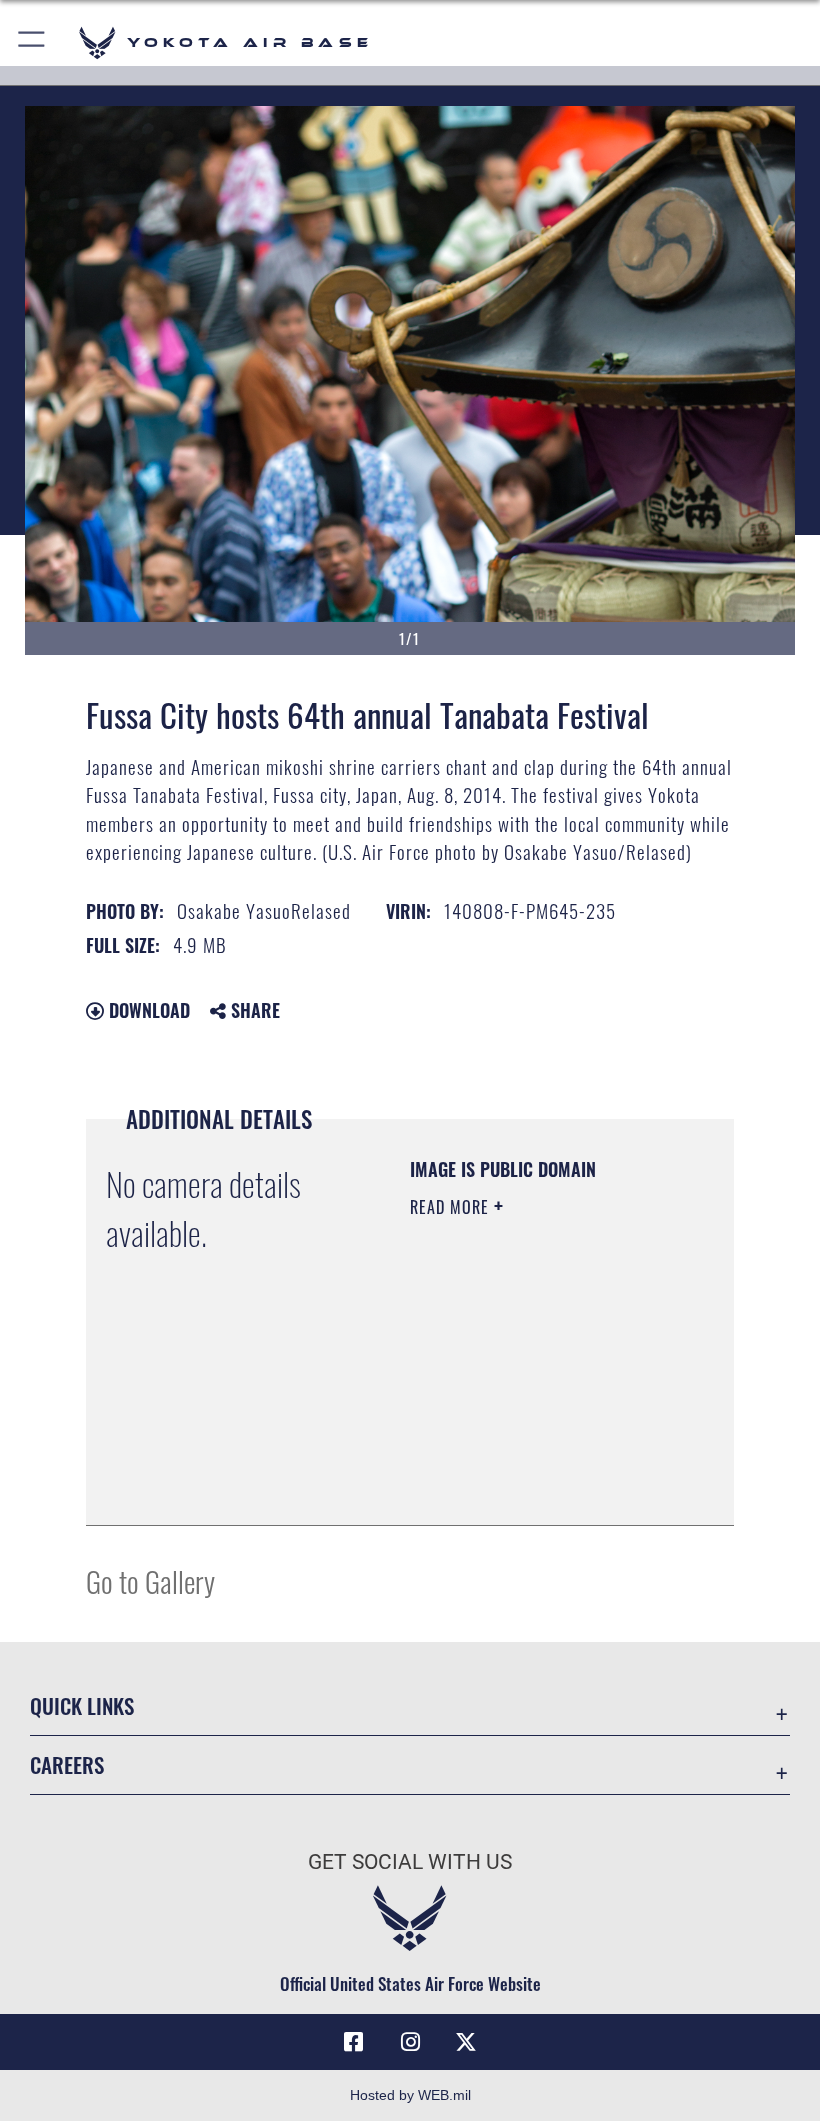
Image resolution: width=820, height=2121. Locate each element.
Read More (452, 1207)
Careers (67, 1764)
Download (147, 1010)
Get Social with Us (410, 1862)
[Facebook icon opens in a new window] (354, 2042)
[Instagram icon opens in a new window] (410, 2042)
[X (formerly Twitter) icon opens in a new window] (466, 2042)
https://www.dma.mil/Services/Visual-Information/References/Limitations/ (531, 1460)
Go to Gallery (150, 1580)
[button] (32, 42)
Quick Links (82, 1705)
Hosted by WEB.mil (410, 2095)
